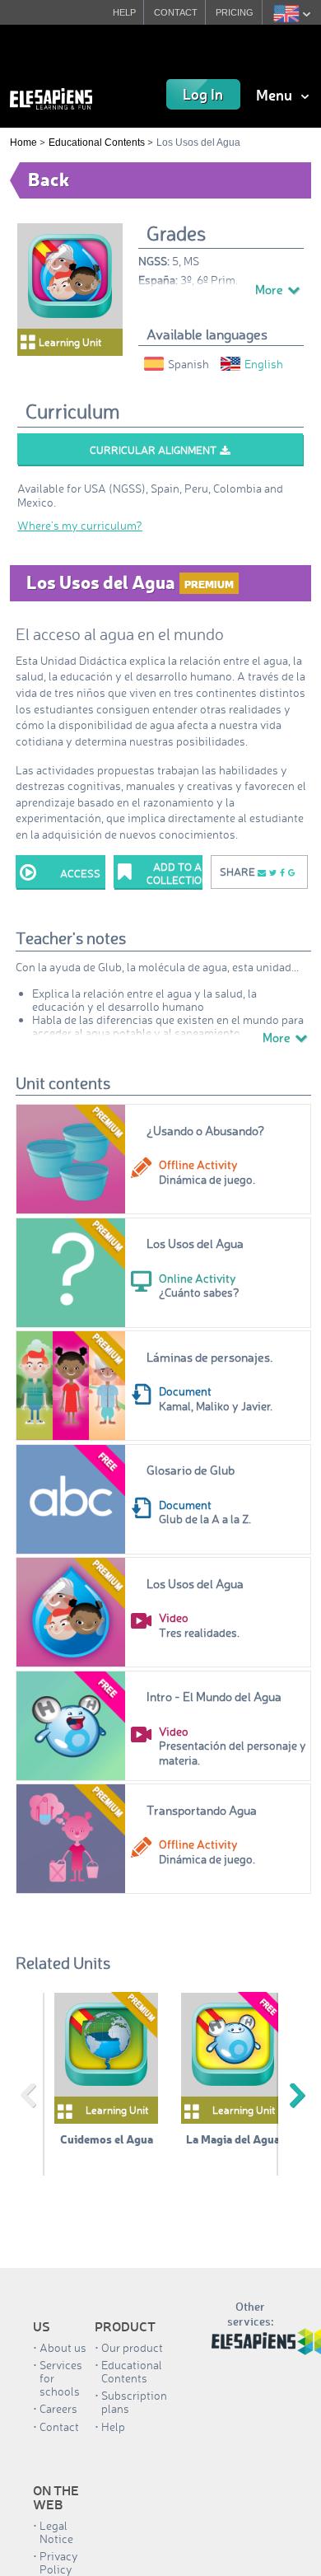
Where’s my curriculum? (80, 525)
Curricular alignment (153, 450)
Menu (276, 95)
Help (113, 2426)
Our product (132, 2347)
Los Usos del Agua (195, 1244)
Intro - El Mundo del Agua (214, 1697)
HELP (124, 12)
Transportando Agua (202, 1810)
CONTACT (176, 12)
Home (23, 143)
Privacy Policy (59, 2562)
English (264, 364)
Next (297, 2096)
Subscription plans (134, 2402)
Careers (58, 2408)
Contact (59, 2426)
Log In (203, 94)
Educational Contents (97, 143)
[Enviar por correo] (262, 872)
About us (63, 2347)
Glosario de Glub (191, 1470)
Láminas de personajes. (209, 1357)
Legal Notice (56, 2532)
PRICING (235, 12)
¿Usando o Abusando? (205, 1131)
